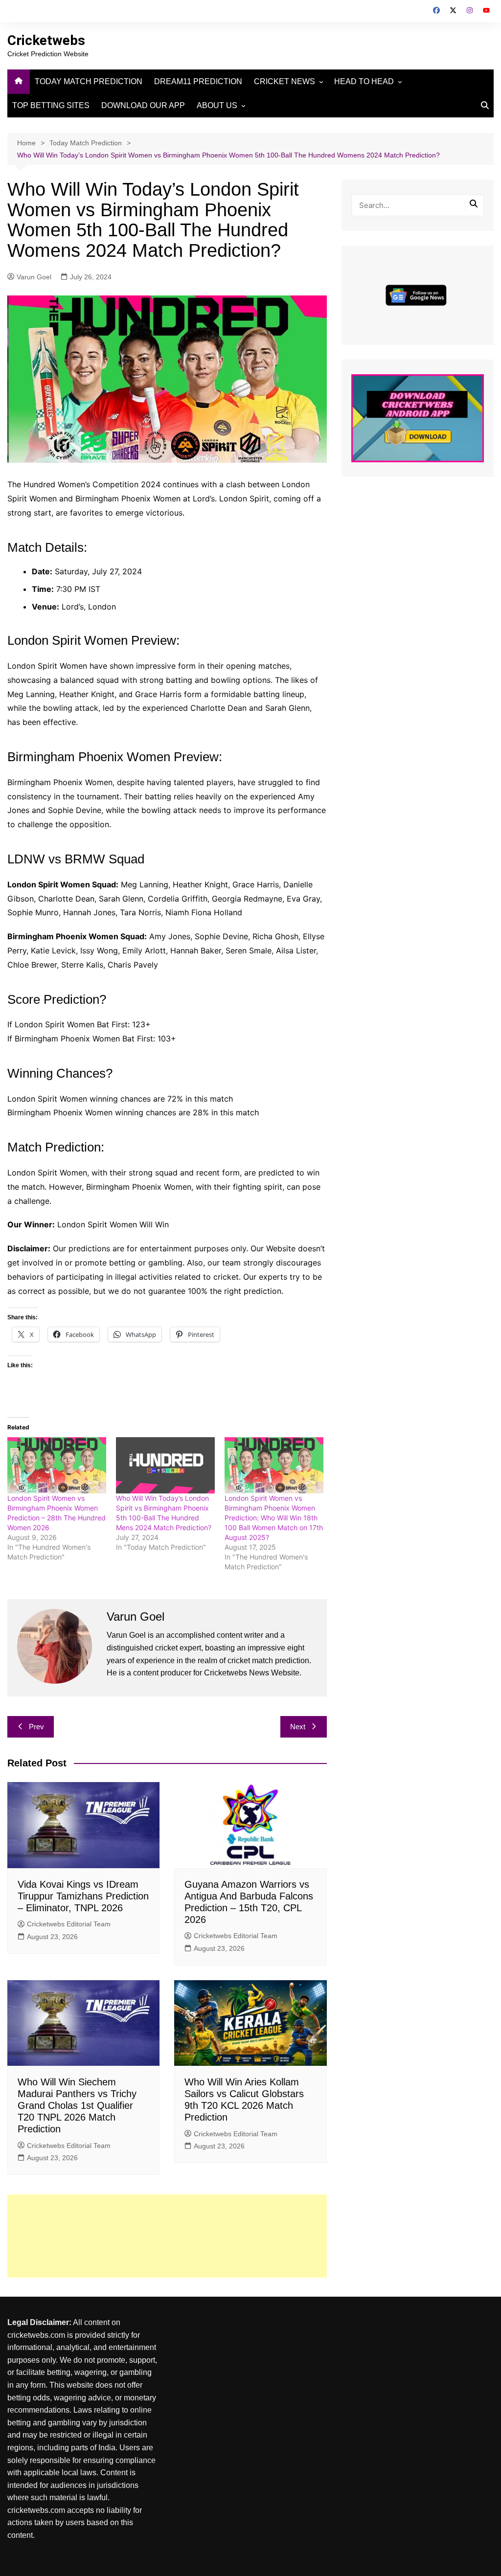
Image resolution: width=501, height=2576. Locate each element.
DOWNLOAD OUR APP (143, 105)
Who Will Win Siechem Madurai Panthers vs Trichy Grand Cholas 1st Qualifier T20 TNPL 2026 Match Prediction (77, 2105)
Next (298, 1727)
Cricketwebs (46, 40)
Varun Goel (34, 277)
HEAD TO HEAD (364, 81)
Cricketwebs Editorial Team (69, 1924)
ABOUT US (217, 105)
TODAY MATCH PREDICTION (89, 81)
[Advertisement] (167, 2236)
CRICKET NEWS (285, 81)
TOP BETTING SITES (51, 105)
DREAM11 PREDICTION (198, 81)
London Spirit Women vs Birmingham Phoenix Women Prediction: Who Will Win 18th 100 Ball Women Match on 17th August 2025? (274, 1518)
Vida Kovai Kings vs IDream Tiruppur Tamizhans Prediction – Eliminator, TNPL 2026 (83, 1896)
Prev (36, 1727)
